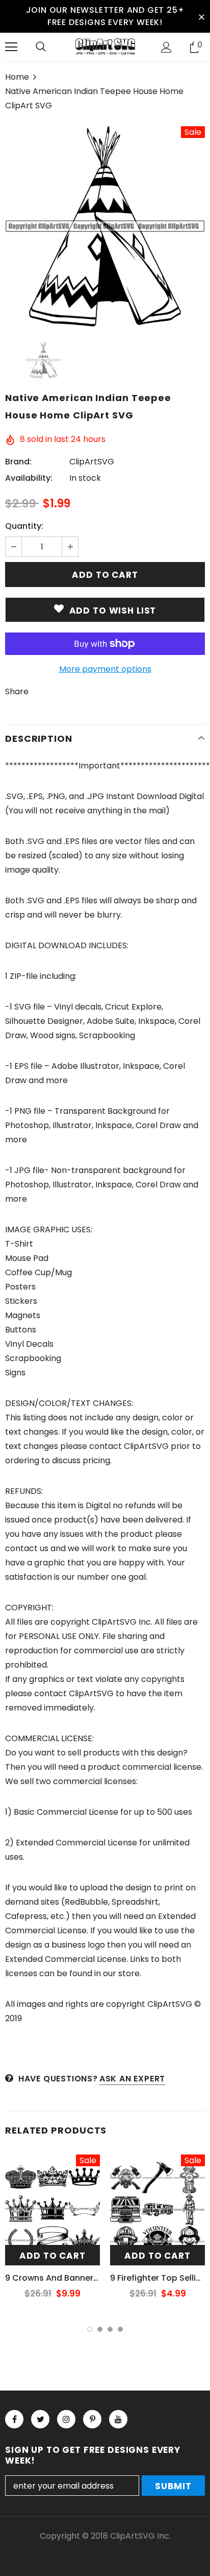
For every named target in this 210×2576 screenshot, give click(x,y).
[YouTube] (118, 2419)
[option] (105, 226)
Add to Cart (52, 2256)
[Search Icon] (41, 47)
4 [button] (120, 2329)
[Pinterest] (92, 2419)
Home (17, 77)
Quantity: (24, 526)
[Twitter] (40, 2419)
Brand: (18, 462)
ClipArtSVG (92, 462)
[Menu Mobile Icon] (11, 47)
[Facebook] (14, 2419)
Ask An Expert (132, 2079)
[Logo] (105, 46)
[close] (201, 16)
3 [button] (110, 2329)
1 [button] (90, 2329)
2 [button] (100, 2329)
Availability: (29, 478)
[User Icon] (166, 47)
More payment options (105, 669)
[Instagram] (66, 2419)
